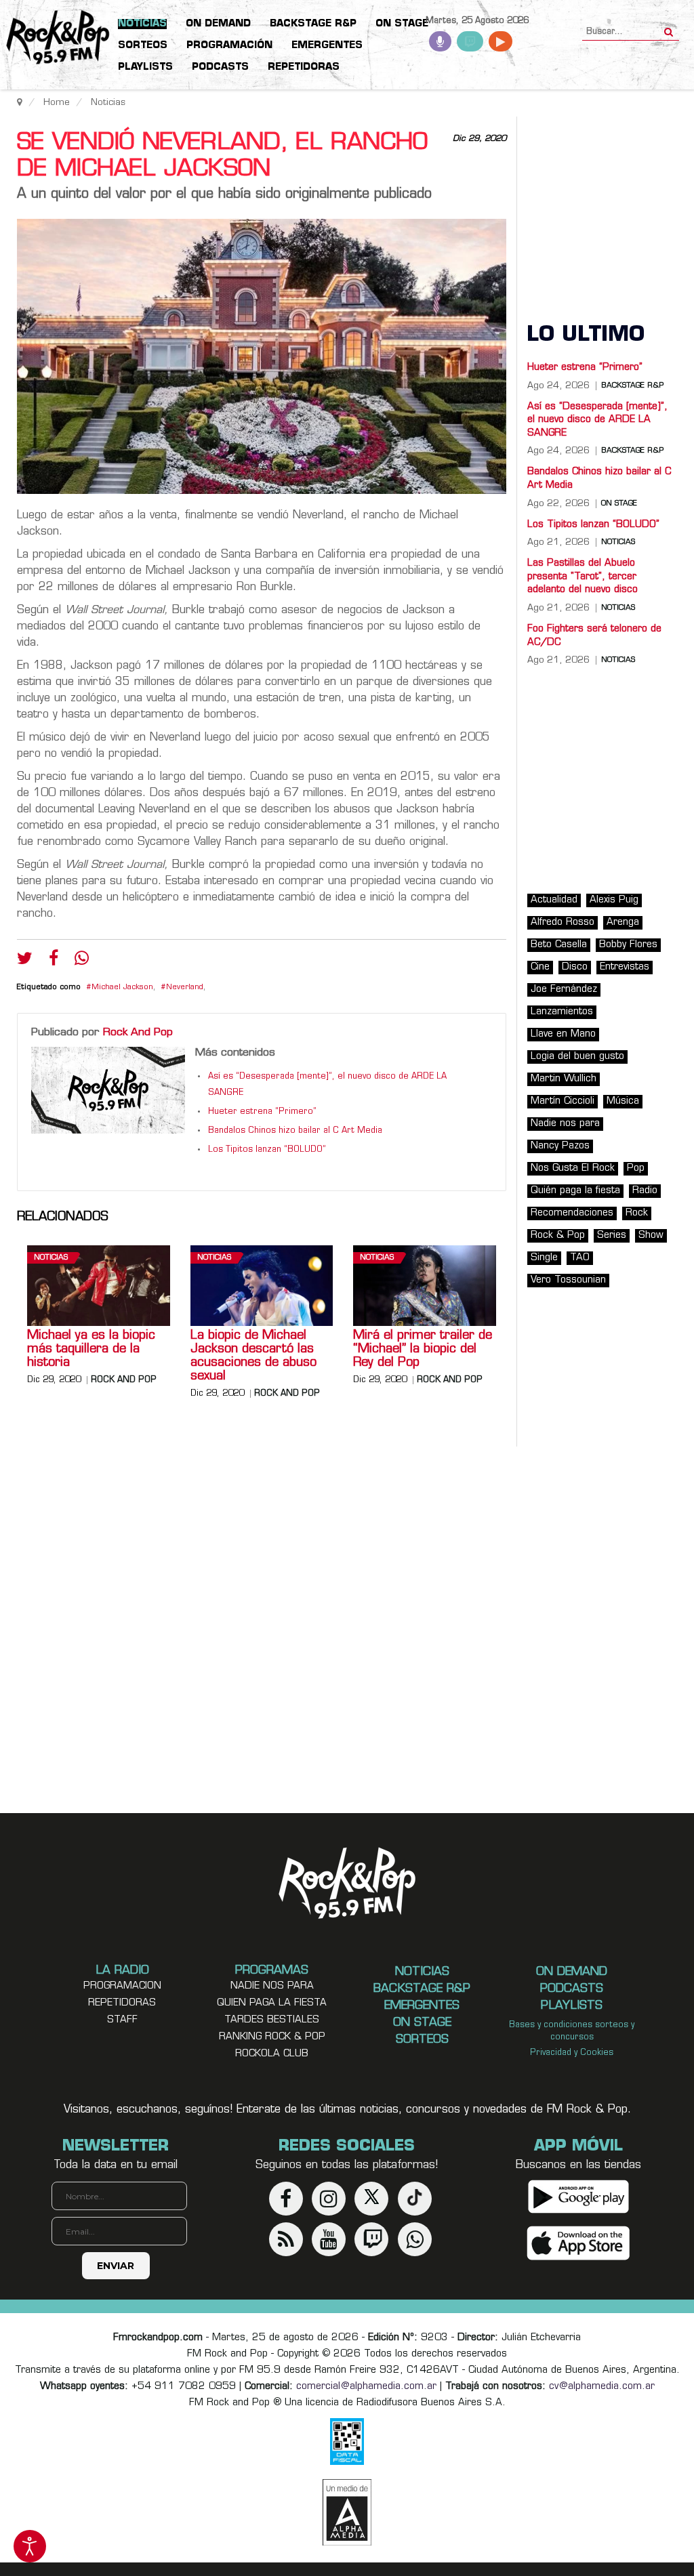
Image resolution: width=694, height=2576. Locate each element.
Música (623, 1101)
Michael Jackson (122, 988)
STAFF (122, 2020)
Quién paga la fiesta (575, 1191)
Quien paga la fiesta (272, 2003)
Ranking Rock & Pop (272, 2037)
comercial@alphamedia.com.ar (366, 2387)
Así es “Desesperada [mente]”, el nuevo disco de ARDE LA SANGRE (597, 420)
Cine (540, 967)
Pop (636, 1168)
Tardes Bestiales (272, 2020)
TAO (580, 1258)
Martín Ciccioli (563, 1101)
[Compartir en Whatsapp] (82, 960)
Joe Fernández (564, 990)
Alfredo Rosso (563, 922)
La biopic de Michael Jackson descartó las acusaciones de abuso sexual (253, 1356)
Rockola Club (272, 2054)
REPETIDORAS (122, 2003)
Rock (637, 1213)
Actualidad (554, 900)
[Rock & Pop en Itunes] (578, 2244)
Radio (645, 1191)
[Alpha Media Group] (347, 2512)
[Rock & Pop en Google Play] (578, 2197)
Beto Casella (559, 945)
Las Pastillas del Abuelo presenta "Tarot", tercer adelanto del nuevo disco (583, 577)
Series (612, 1235)
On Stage (619, 504)
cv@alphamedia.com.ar (602, 2387)
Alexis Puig (614, 900)
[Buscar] (669, 28)
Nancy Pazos (560, 1146)
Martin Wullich (564, 1079)
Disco (575, 967)
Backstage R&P (632, 386)
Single (544, 1258)
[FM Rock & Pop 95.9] (54, 38)
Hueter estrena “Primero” (262, 1112)
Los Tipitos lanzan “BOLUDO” (267, 1150)
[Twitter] (25, 961)
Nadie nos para (565, 1124)
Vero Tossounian (568, 1280)
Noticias (51, 1258)
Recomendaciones (572, 1213)
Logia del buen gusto (577, 1057)
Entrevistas (625, 967)
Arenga (623, 922)
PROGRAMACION (122, 1986)
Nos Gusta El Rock (573, 1168)
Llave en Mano (563, 1034)
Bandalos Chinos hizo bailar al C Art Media (295, 1131)
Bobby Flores (628, 945)
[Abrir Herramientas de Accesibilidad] (30, 2546)
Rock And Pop (138, 1033)
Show (651, 1235)
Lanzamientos (562, 1012)
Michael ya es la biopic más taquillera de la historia (91, 1350)
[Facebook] (54, 961)
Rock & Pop (558, 1235)
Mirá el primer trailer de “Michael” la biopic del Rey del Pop (423, 1350)
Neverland (185, 988)
